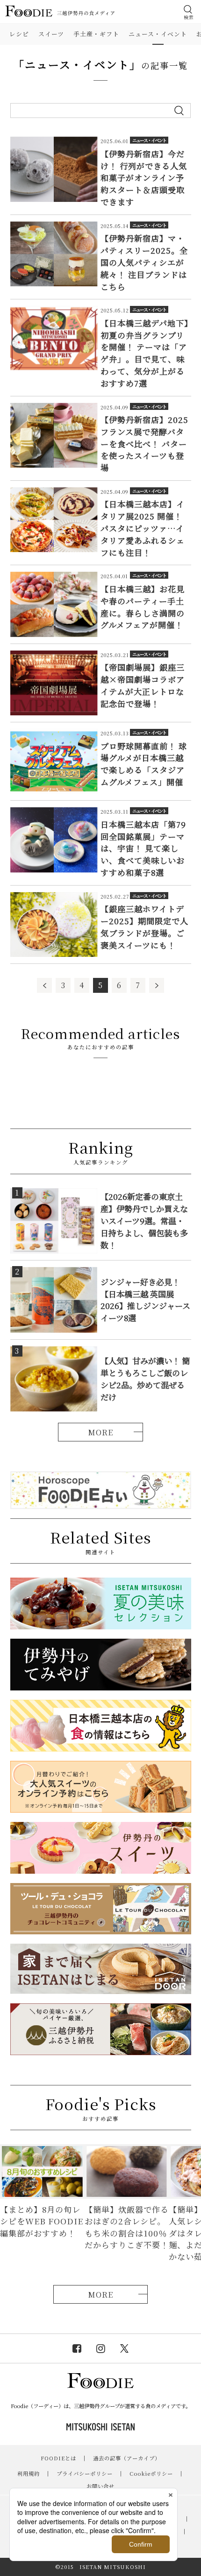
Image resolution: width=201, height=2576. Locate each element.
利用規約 (29, 2473)
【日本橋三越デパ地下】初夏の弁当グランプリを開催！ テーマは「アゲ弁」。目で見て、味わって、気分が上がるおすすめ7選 (144, 353)
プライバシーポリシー (85, 2473)
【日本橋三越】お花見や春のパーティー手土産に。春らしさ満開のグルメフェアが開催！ (143, 607)
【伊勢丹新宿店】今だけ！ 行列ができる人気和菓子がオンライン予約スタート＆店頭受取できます (144, 178)
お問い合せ (100, 2486)
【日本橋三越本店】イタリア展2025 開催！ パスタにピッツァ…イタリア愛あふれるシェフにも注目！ (143, 528)
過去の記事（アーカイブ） (127, 2458)
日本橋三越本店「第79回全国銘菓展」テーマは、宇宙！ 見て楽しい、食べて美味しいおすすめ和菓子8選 (143, 848)
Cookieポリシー (151, 2473)
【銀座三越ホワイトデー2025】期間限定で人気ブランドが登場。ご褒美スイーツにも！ (144, 927)
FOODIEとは (58, 2458)
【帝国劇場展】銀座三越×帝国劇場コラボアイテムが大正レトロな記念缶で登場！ (143, 685)
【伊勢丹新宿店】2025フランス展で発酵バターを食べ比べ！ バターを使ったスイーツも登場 (144, 443)
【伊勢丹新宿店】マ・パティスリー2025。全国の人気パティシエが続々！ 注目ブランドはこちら (144, 262)
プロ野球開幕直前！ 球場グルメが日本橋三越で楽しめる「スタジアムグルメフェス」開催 (144, 764)
